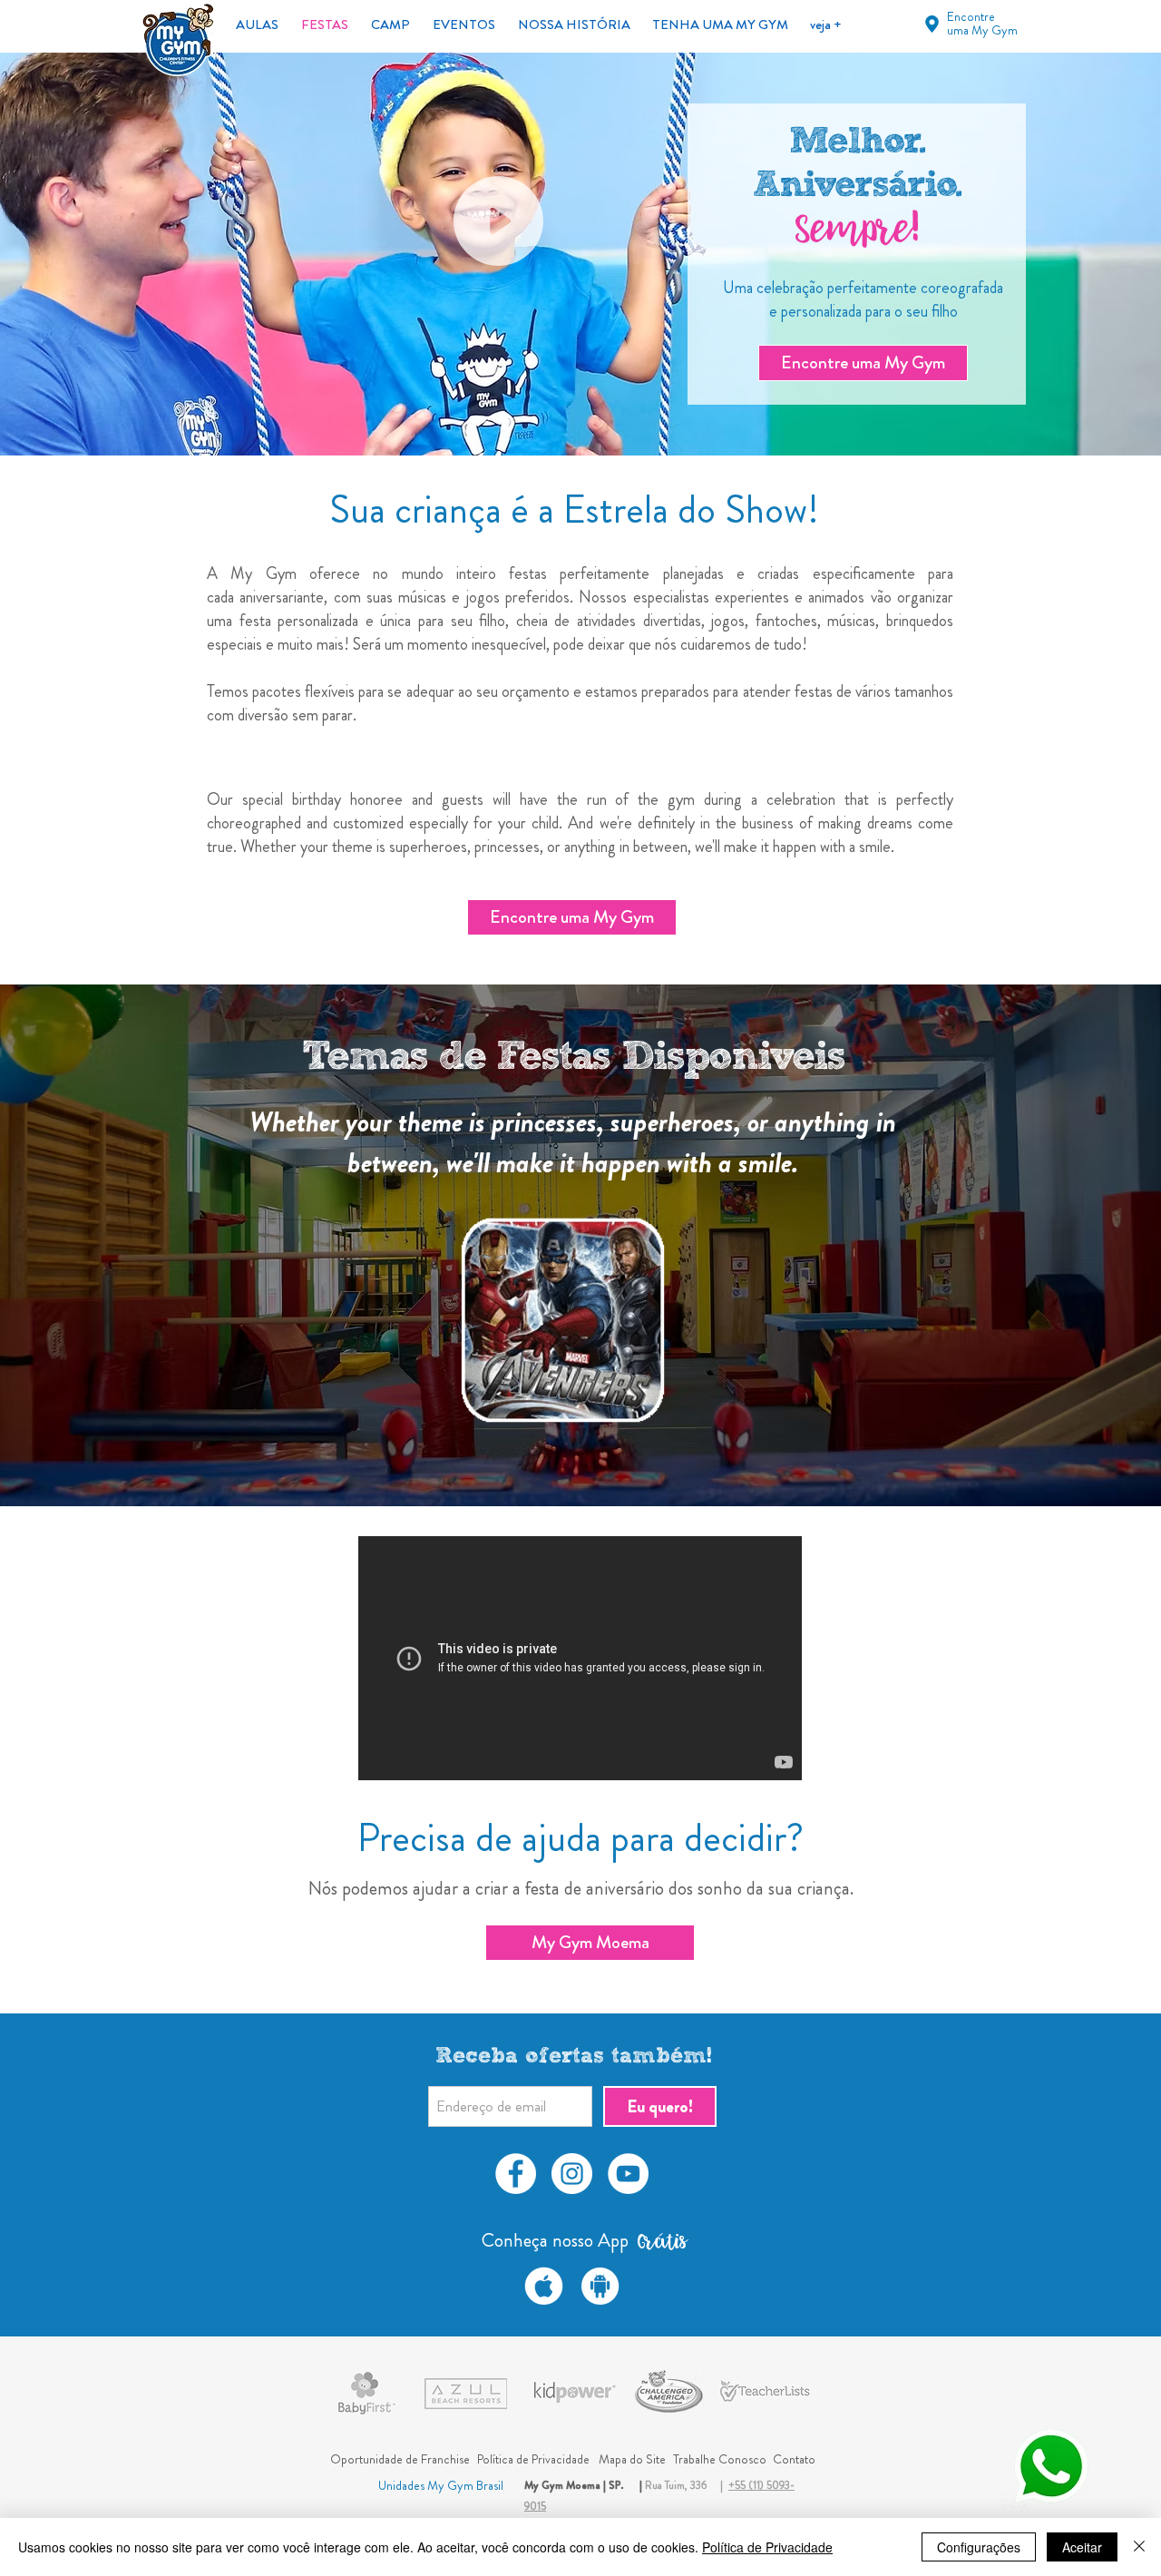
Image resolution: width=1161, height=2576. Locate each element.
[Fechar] (1139, 2547)
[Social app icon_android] (600, 2286)
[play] (661, 1420)
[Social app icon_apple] (544, 2286)
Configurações (979, 2547)
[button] (562, 1320)
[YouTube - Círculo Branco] (628, 2174)
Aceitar (1082, 2547)
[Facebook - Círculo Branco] (516, 2174)
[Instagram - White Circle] (572, 2174)
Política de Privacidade (767, 2547)
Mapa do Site (632, 2459)
